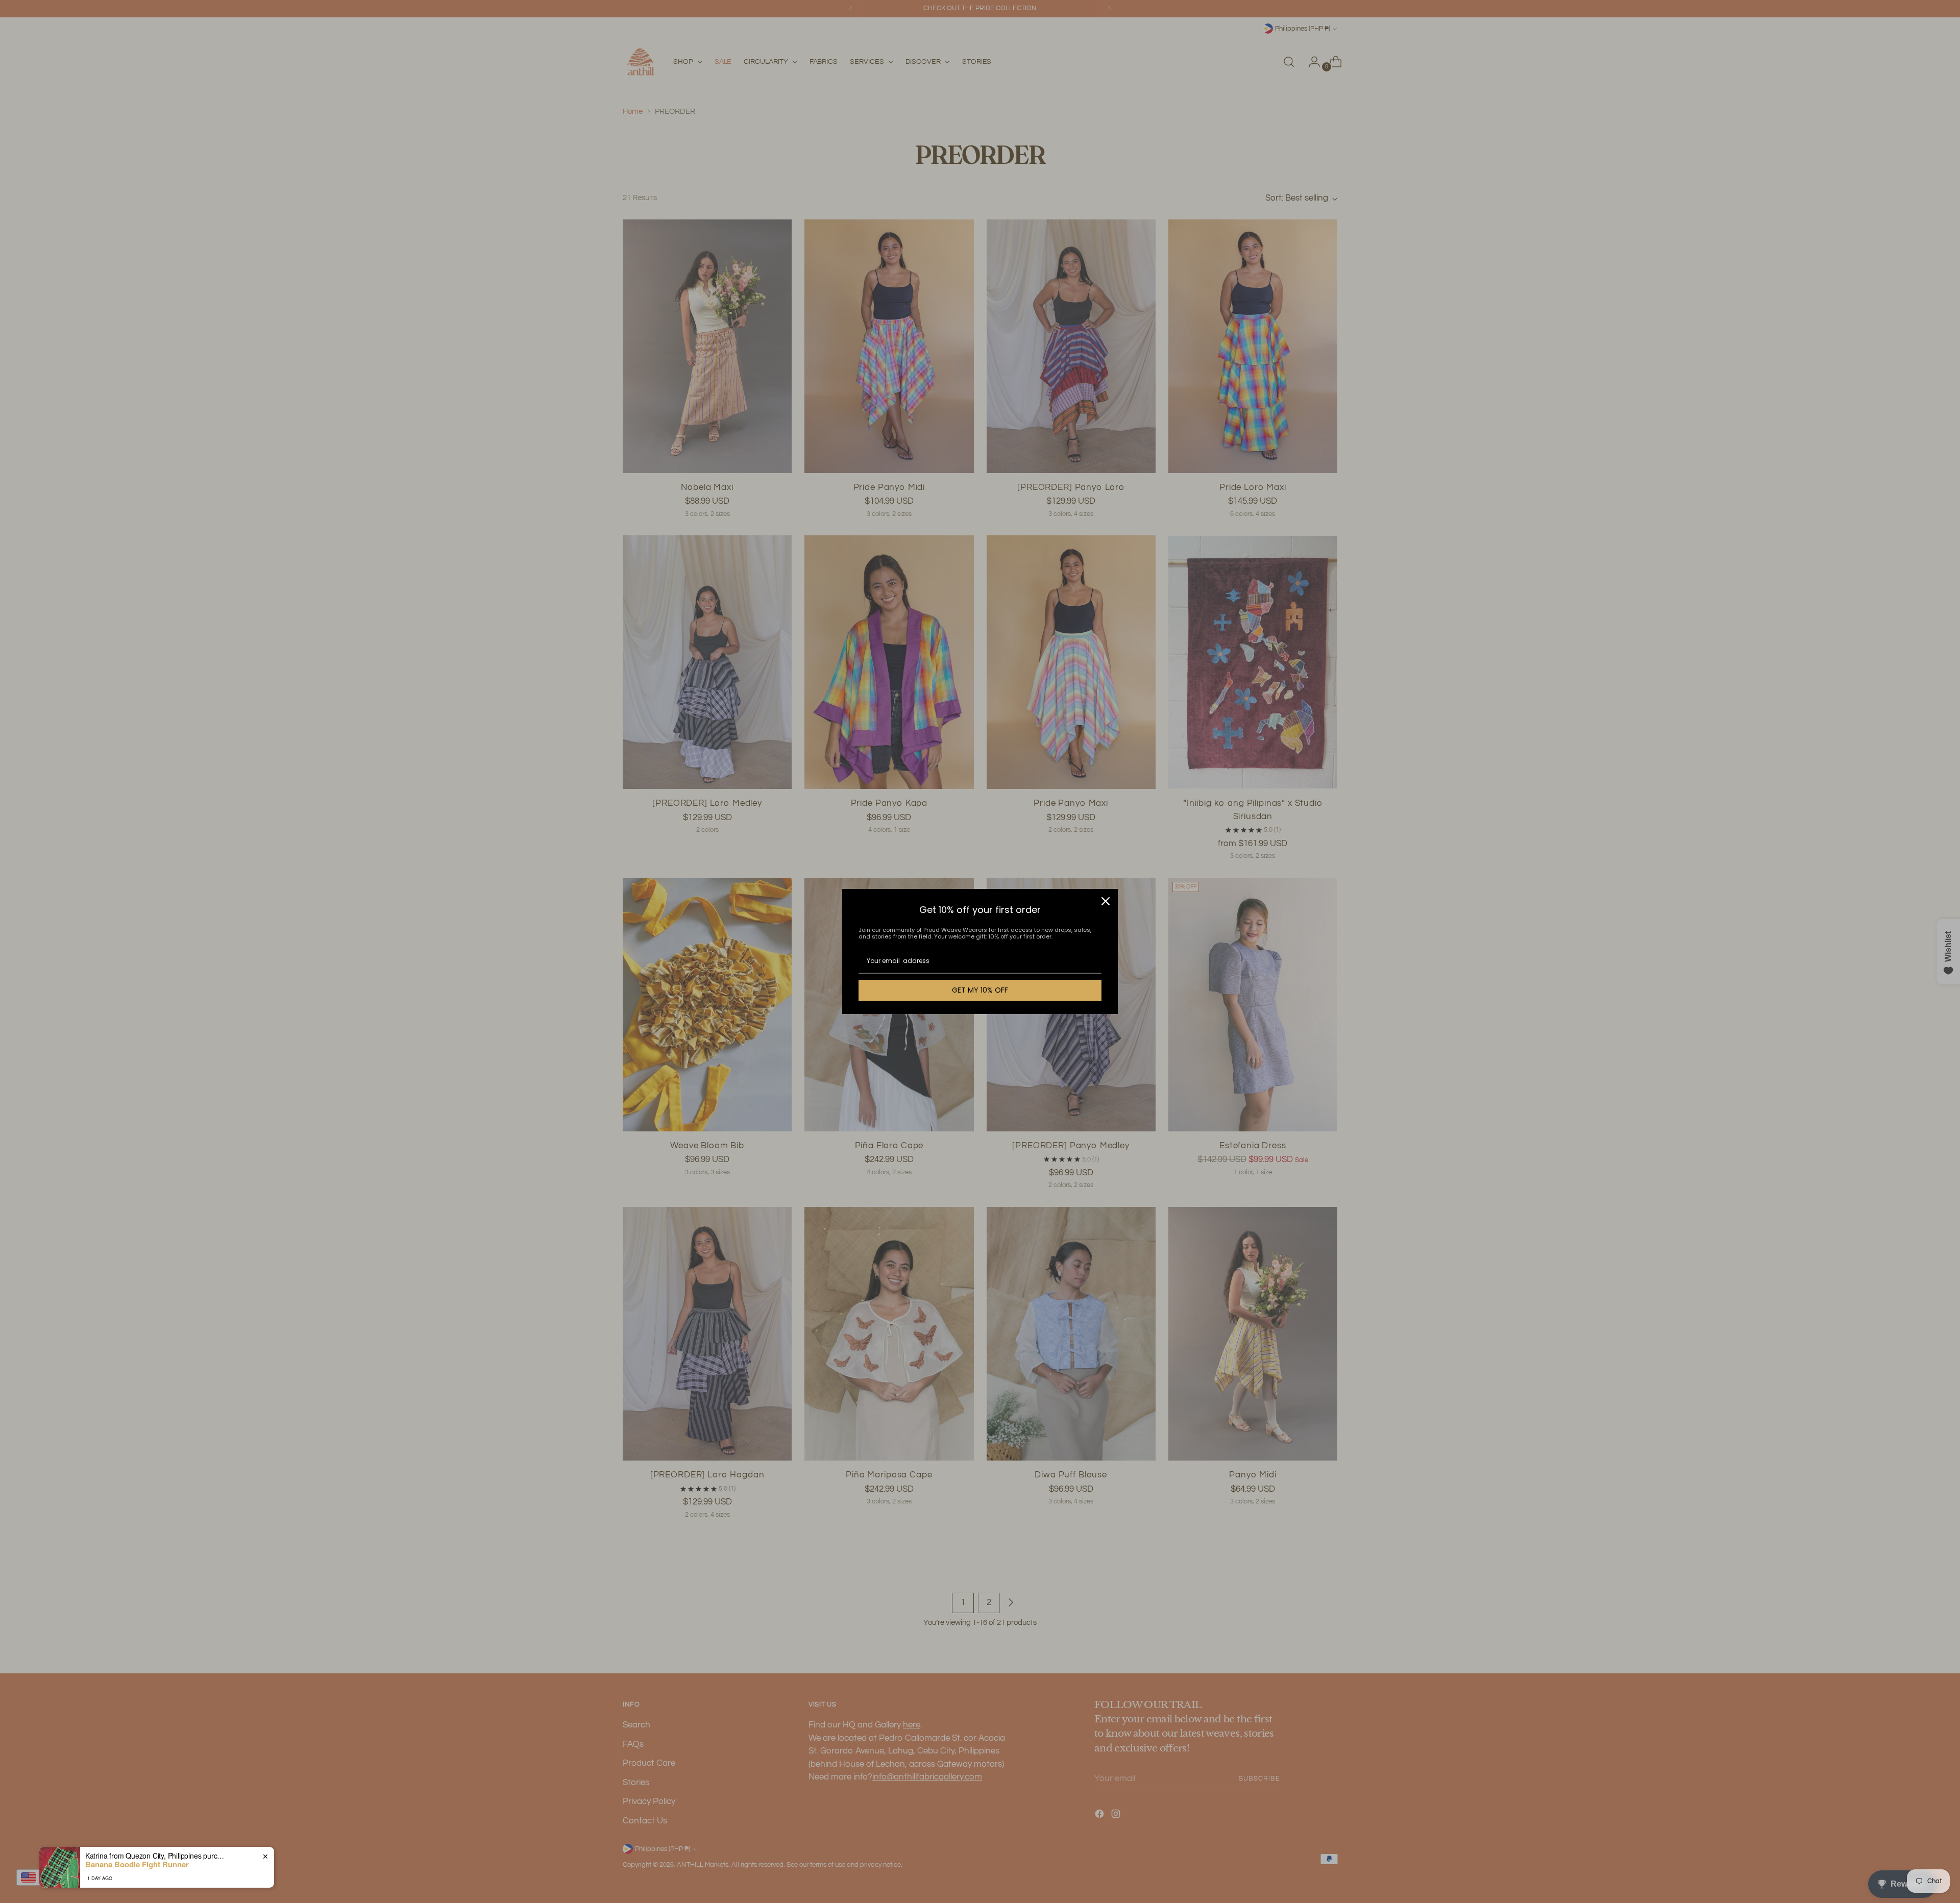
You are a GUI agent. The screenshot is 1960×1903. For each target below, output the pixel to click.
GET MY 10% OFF (980, 990)
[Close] (1106, 901)
